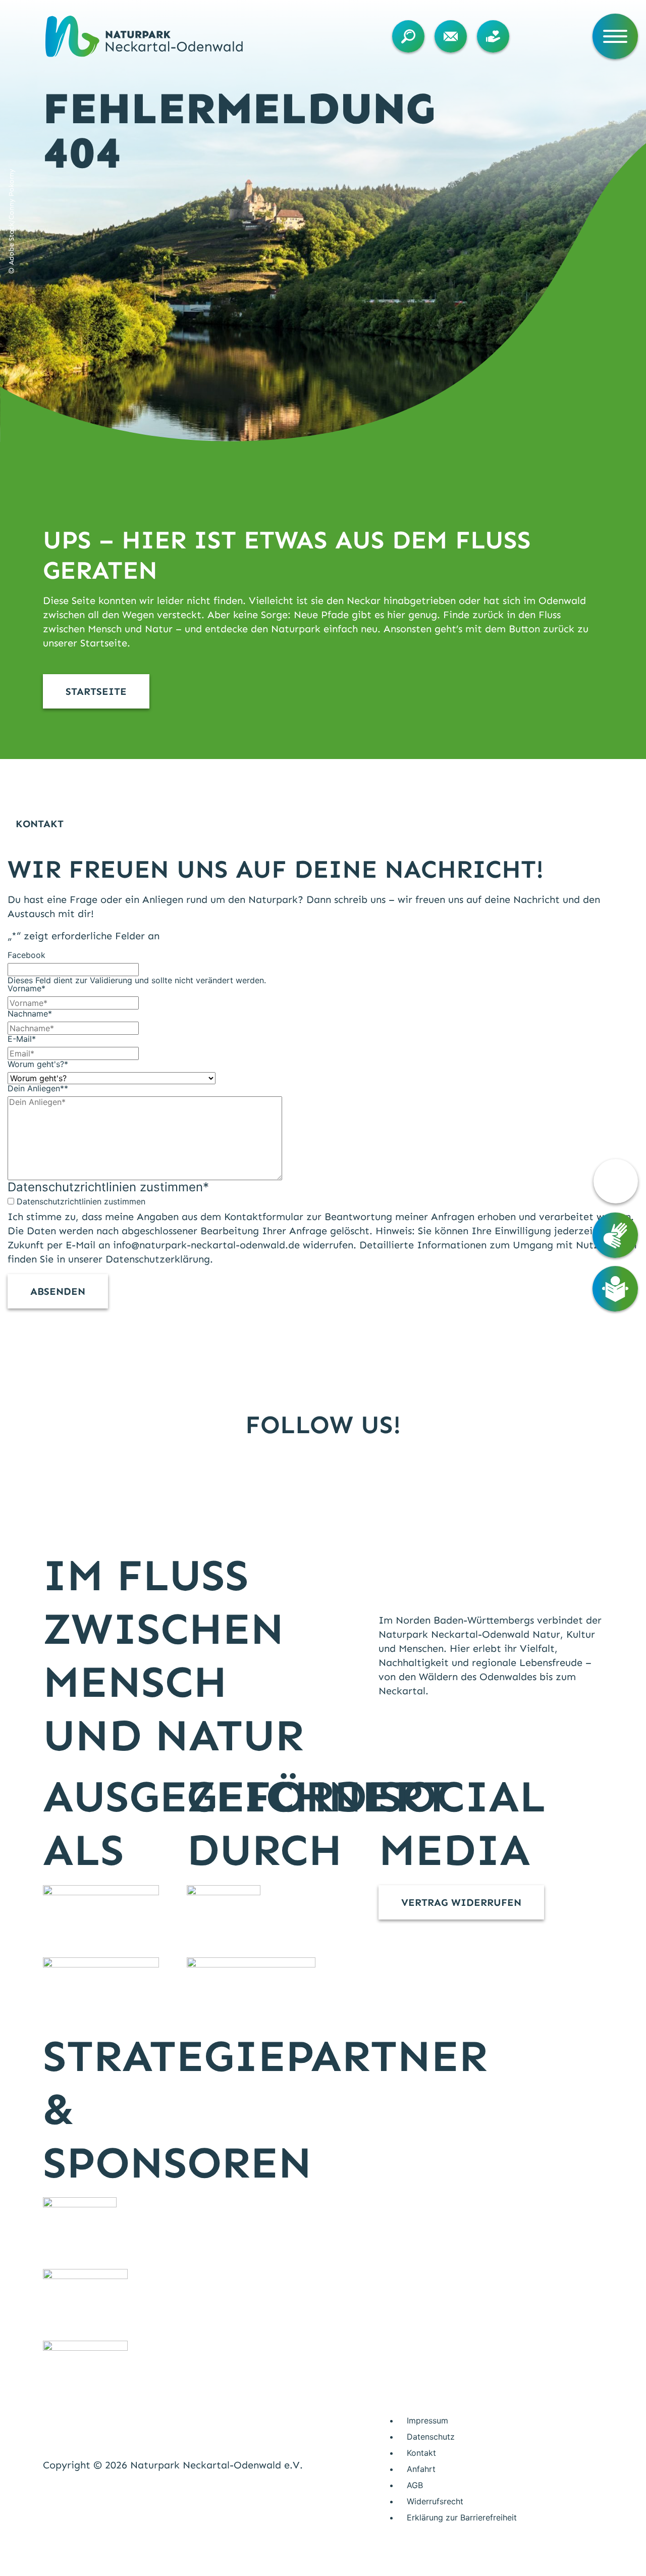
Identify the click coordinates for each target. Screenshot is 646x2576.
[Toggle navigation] (615, 36)
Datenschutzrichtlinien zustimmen (81, 1201)
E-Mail (22, 1039)
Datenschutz (431, 2437)
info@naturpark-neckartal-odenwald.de (206, 1245)
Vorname (26, 988)
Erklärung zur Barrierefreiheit (462, 2517)
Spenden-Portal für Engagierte (496, 36)
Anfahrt (421, 2469)
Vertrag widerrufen (461, 1902)
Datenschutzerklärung (158, 1259)
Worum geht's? (38, 1064)
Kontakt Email (453, 36)
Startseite (96, 691)
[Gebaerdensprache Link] (615, 1235)
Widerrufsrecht (435, 2501)
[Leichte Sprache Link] (615, 1289)
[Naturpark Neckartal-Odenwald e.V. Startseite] (144, 36)
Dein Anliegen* (38, 1088)
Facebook (26, 955)
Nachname (30, 1014)
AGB (415, 2485)
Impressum (427, 2420)
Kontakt (421, 2453)
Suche (411, 36)
